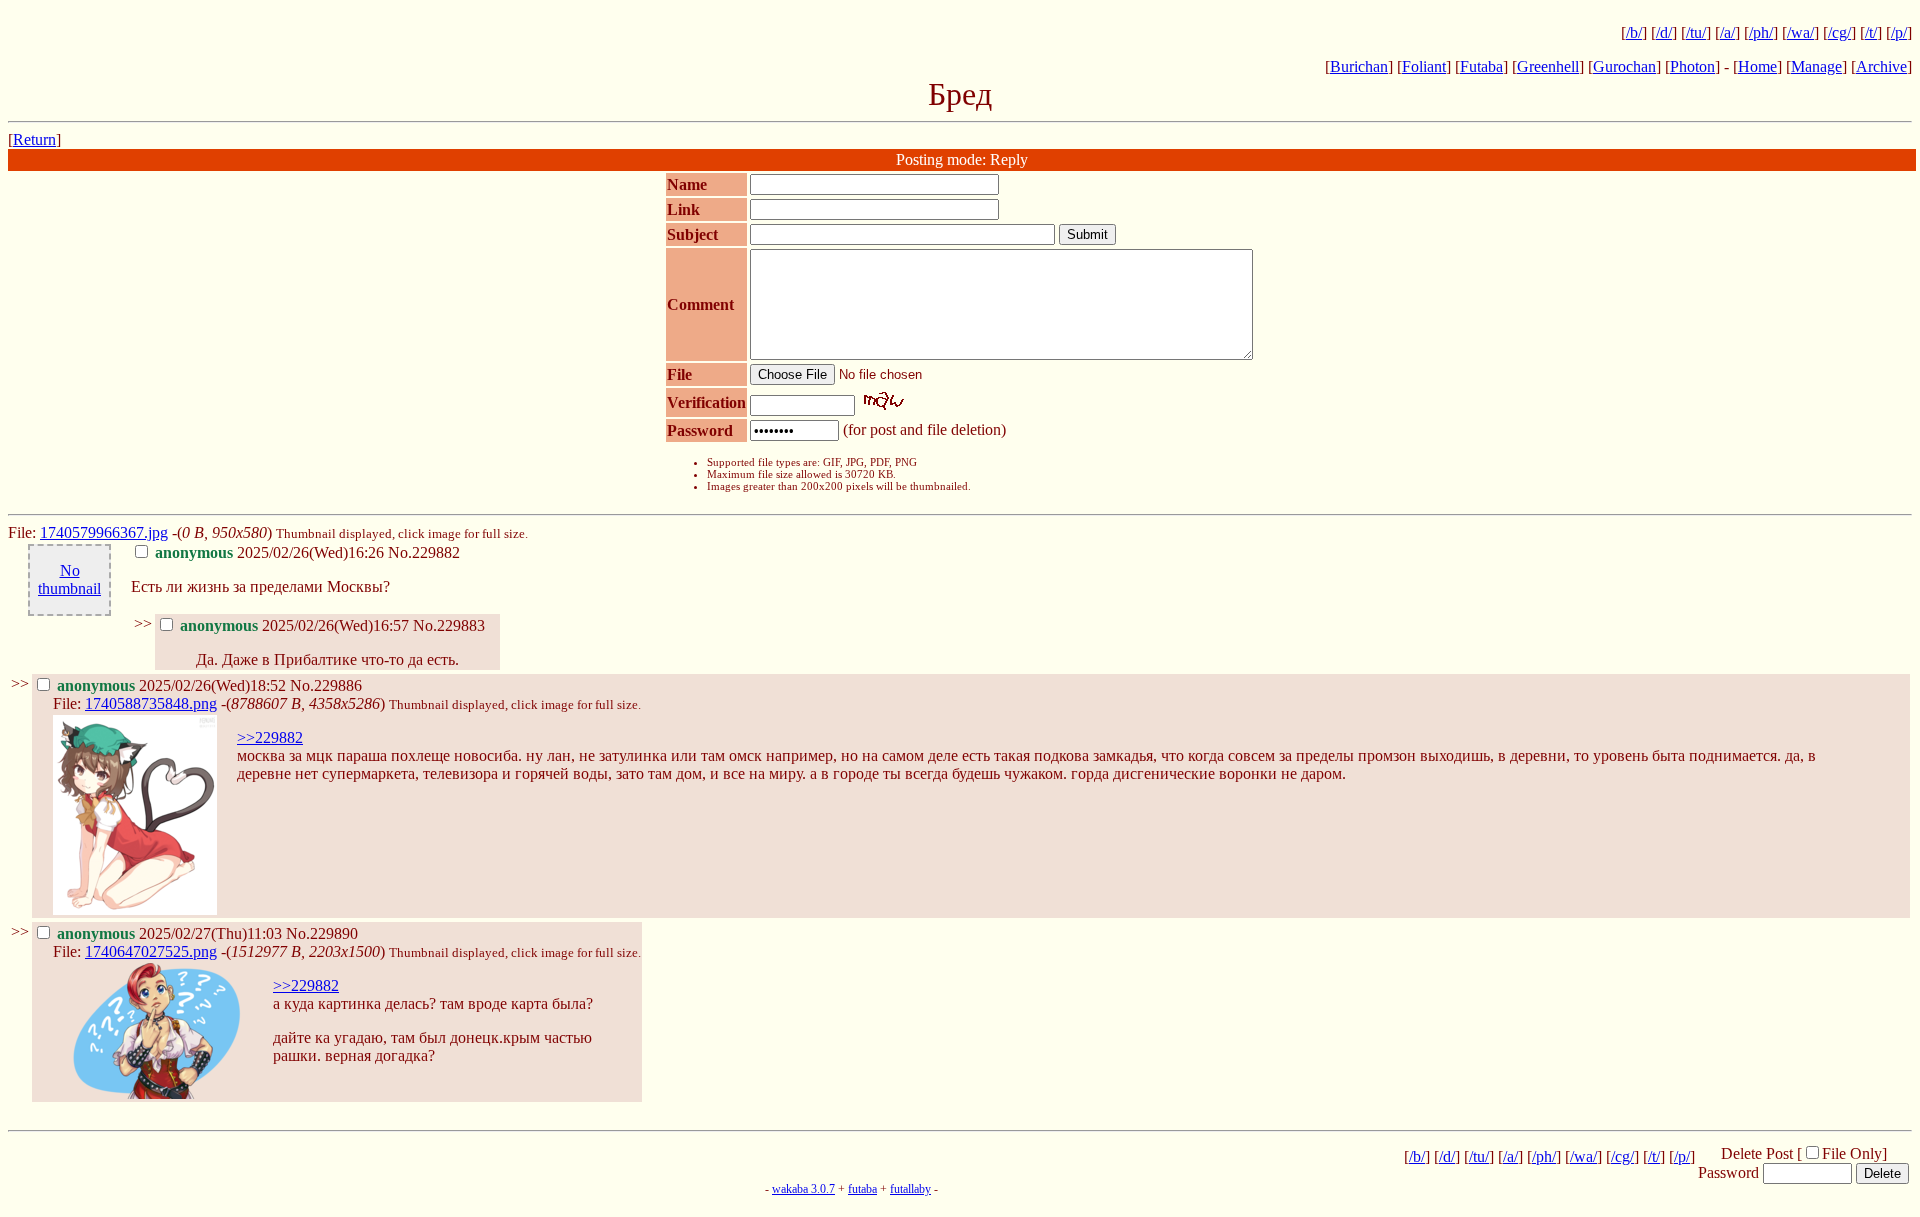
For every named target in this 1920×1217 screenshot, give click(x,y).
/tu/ (1696, 32)
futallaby (910, 1189)
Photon (1692, 66)
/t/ (1871, 32)
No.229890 (322, 933)
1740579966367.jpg (104, 532)
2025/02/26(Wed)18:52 (171, 685)
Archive (1881, 66)
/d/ (1664, 32)
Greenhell (1548, 66)
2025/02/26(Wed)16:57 (294, 625)
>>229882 (270, 737)
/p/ (1899, 32)
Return (34, 139)
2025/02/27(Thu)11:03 (169, 933)
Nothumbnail (69, 579)
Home (1757, 66)
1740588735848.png (151, 703)
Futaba (1481, 66)
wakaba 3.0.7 (803, 1189)
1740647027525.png (151, 951)
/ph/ (1761, 32)
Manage (1816, 66)
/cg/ (1839, 32)
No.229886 (326, 685)
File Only (1852, 1153)
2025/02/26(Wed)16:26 (269, 552)
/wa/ (1800, 32)
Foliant (1424, 66)
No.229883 (449, 625)
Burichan (1359, 66)
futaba (862, 1189)
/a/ (1727, 32)
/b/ (1634, 32)
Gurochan (1624, 66)
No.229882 (424, 552)
